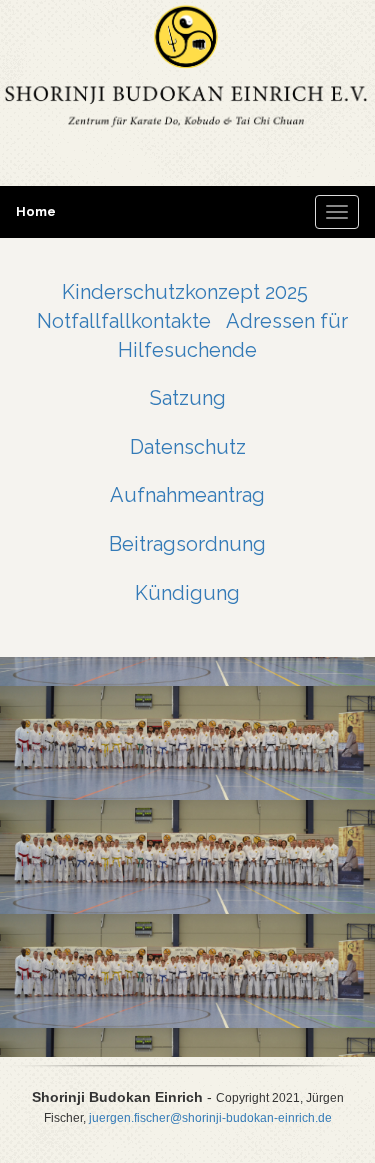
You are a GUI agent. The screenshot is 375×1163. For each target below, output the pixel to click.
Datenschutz (188, 447)
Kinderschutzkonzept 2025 (185, 292)
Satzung (188, 398)
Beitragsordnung (187, 544)
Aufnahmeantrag (187, 495)
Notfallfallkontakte (124, 321)
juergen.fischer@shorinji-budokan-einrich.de (210, 1118)
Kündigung (187, 593)
